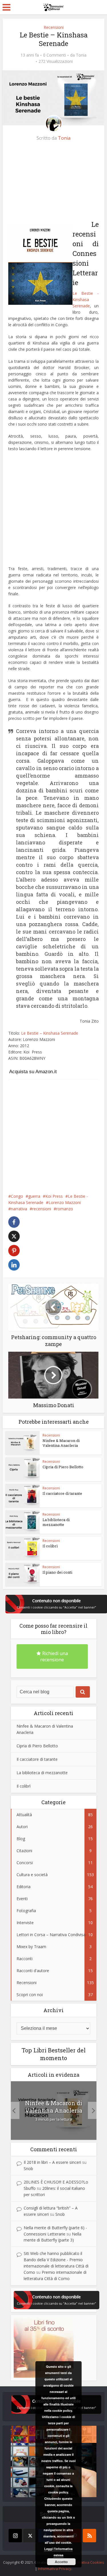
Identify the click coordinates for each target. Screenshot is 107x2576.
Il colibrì (50, 1546)
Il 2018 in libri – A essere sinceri (52, 2162)
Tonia (81, 55)
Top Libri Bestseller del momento (54, 2054)
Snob (28, 2169)
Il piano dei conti (57, 1572)
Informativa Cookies (87, 2562)
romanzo (65, 1209)
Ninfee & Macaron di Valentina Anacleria (61, 1443)
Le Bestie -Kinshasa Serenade (85, 300)
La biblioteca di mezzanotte (56, 1522)
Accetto (61, 2562)
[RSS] (89, 2536)
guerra (34, 1196)
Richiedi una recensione (54, 1656)
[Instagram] (15, 2536)
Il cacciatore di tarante (62, 1493)
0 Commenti (54, 55)
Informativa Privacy (55, 2569)
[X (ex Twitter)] (30, 2536)
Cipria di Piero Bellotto (63, 1467)
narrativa (19, 1209)
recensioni (42, 1209)
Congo (17, 1196)
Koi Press (54, 1196)
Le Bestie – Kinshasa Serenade (50, 1033)
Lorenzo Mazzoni (65, 1202)
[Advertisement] (52, 183)
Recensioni (54, 27)
